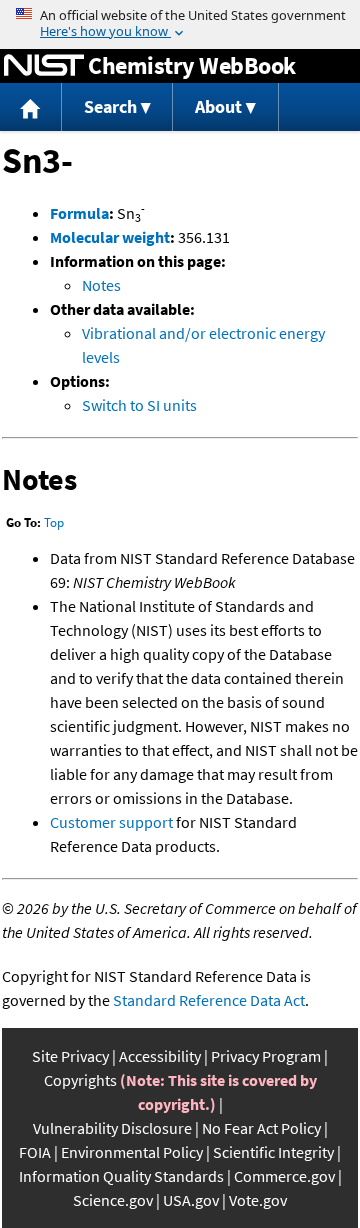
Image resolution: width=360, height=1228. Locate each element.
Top (54, 522)
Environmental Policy (132, 1152)
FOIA (35, 1152)
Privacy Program (266, 1056)
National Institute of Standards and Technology (44, 66)
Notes (101, 285)
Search (110, 106)
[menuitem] (31, 107)
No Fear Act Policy (261, 1128)
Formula (79, 213)
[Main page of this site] (31, 107)
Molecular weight (110, 237)
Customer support (111, 822)
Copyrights (80, 1080)
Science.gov (113, 1200)
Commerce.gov (284, 1176)
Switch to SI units (139, 405)
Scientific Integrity (273, 1152)
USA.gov (191, 1200)
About (218, 106)
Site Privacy (70, 1056)
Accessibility (160, 1056)
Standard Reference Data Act (209, 1000)
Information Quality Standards (121, 1176)
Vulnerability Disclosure (112, 1128)
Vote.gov (258, 1200)
